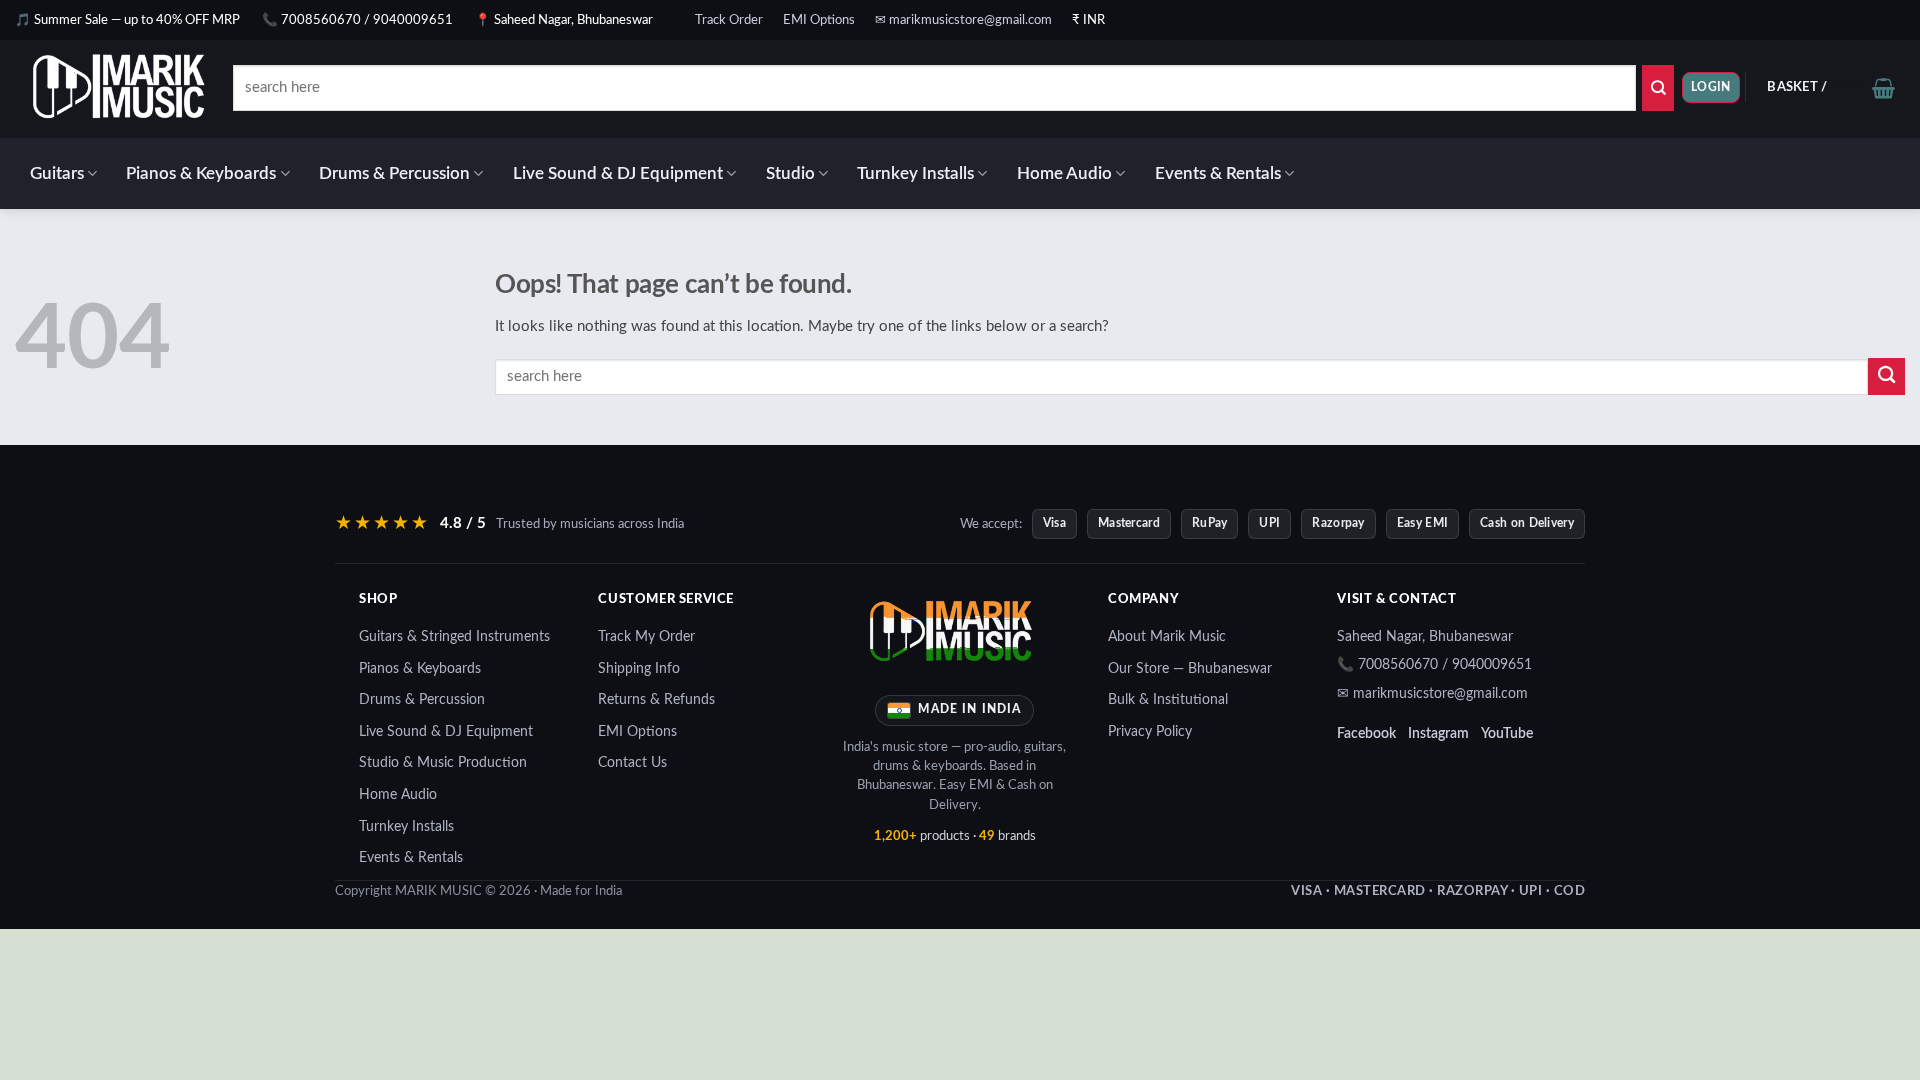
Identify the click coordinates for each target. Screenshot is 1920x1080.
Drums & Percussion (394, 173)
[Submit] (1658, 88)
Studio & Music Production (443, 763)
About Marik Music (1167, 637)
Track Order (729, 20)
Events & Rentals (1218, 173)
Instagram (1438, 734)
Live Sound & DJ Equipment (618, 173)
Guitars (57, 173)
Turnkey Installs (915, 173)
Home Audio (1064, 173)
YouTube (1507, 734)
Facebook (1366, 734)
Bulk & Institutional (1168, 700)
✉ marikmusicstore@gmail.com (963, 20)
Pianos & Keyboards (201, 173)
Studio (790, 173)
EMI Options (819, 20)
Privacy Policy (1150, 732)
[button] (1711, 87)
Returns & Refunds (656, 700)
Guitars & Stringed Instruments (454, 637)
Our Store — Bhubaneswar (1190, 669)
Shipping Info (639, 669)
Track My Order (646, 637)
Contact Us (632, 763)
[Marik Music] (145, 89)
